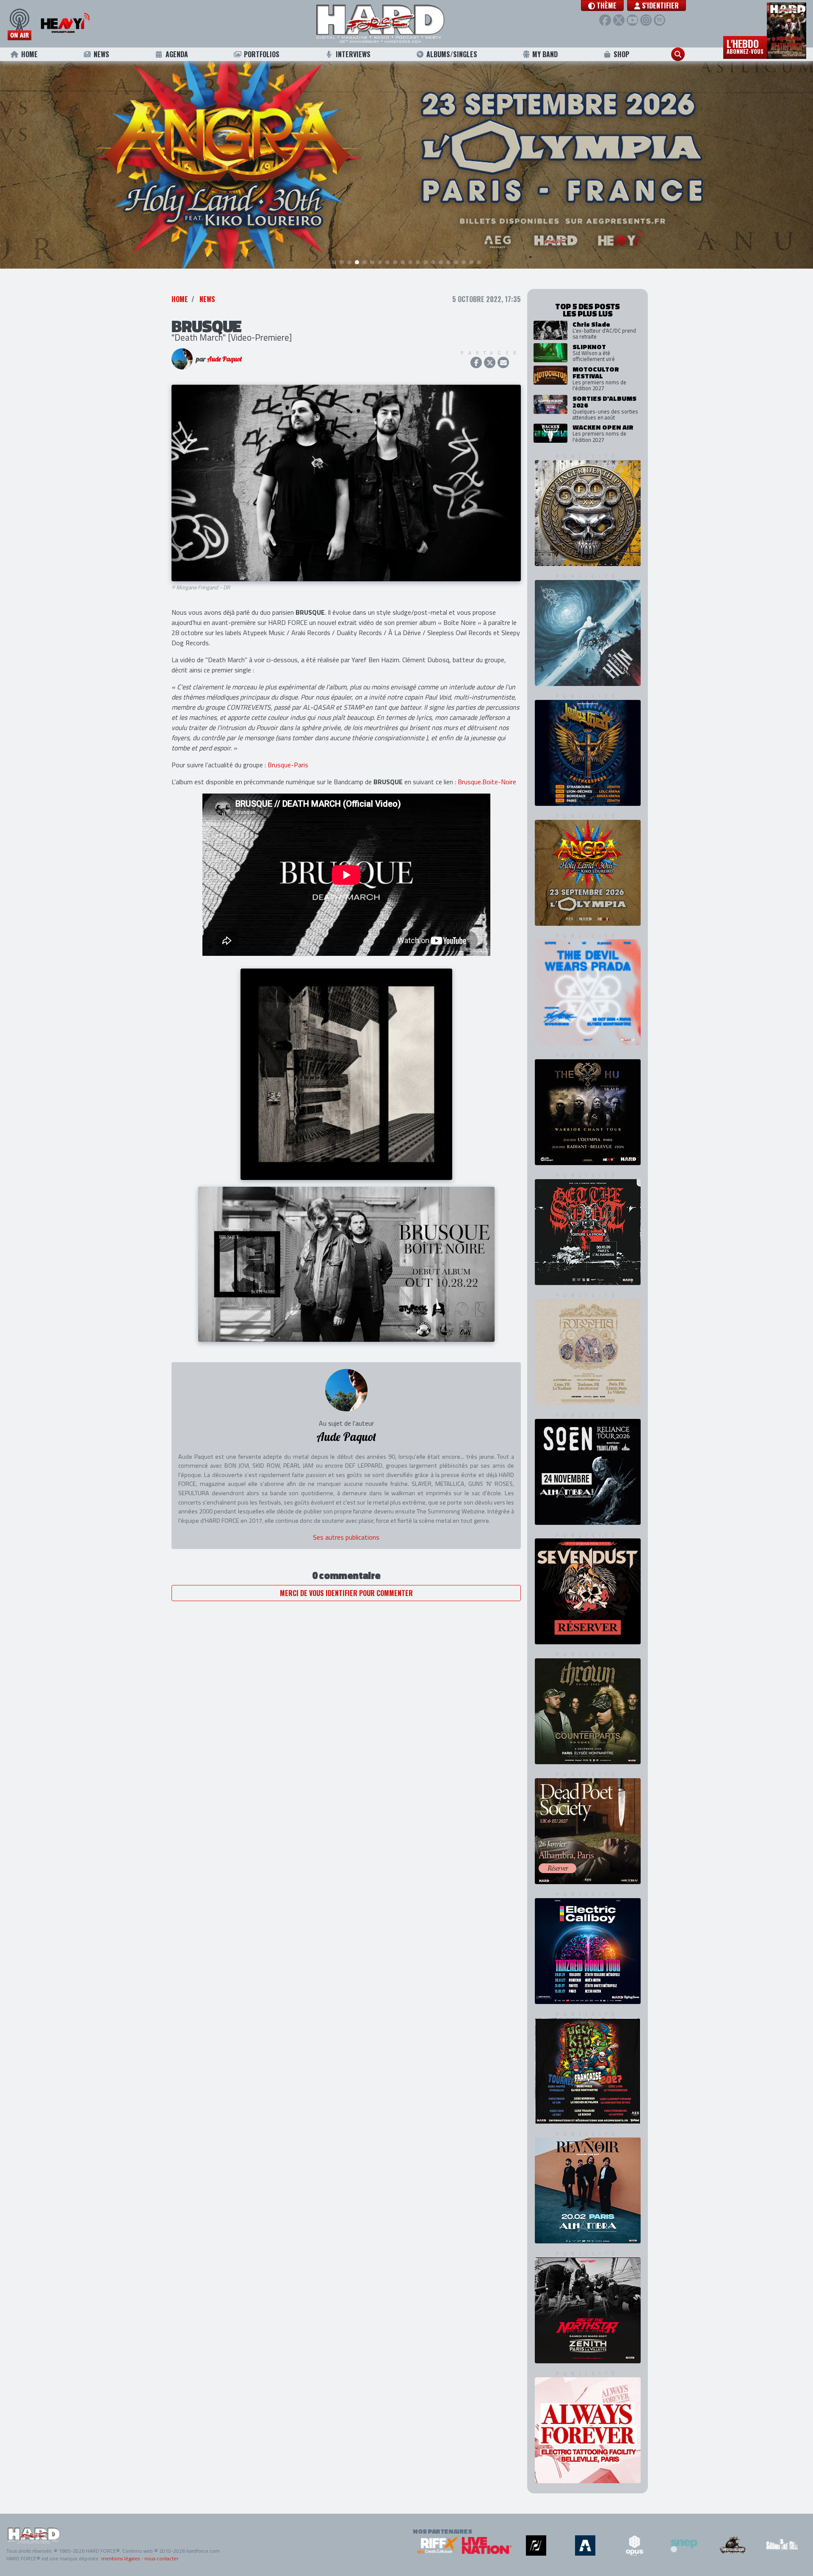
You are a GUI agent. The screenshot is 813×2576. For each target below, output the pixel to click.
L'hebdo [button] (745, 46)
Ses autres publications (346, 1537)
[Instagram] (646, 20)
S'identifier (660, 6)
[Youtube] (632, 20)
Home (29, 54)
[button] (602, 6)
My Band (545, 54)
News (101, 54)
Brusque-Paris (288, 765)
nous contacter (161, 2558)
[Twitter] (619, 20)
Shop (621, 54)
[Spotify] (660, 20)
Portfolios (262, 54)
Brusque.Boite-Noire (487, 782)
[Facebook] (605, 20)
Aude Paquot (224, 359)
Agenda (177, 54)
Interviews (353, 54)
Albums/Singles (452, 54)
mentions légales (120, 2558)
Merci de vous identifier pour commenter (346, 1593)
